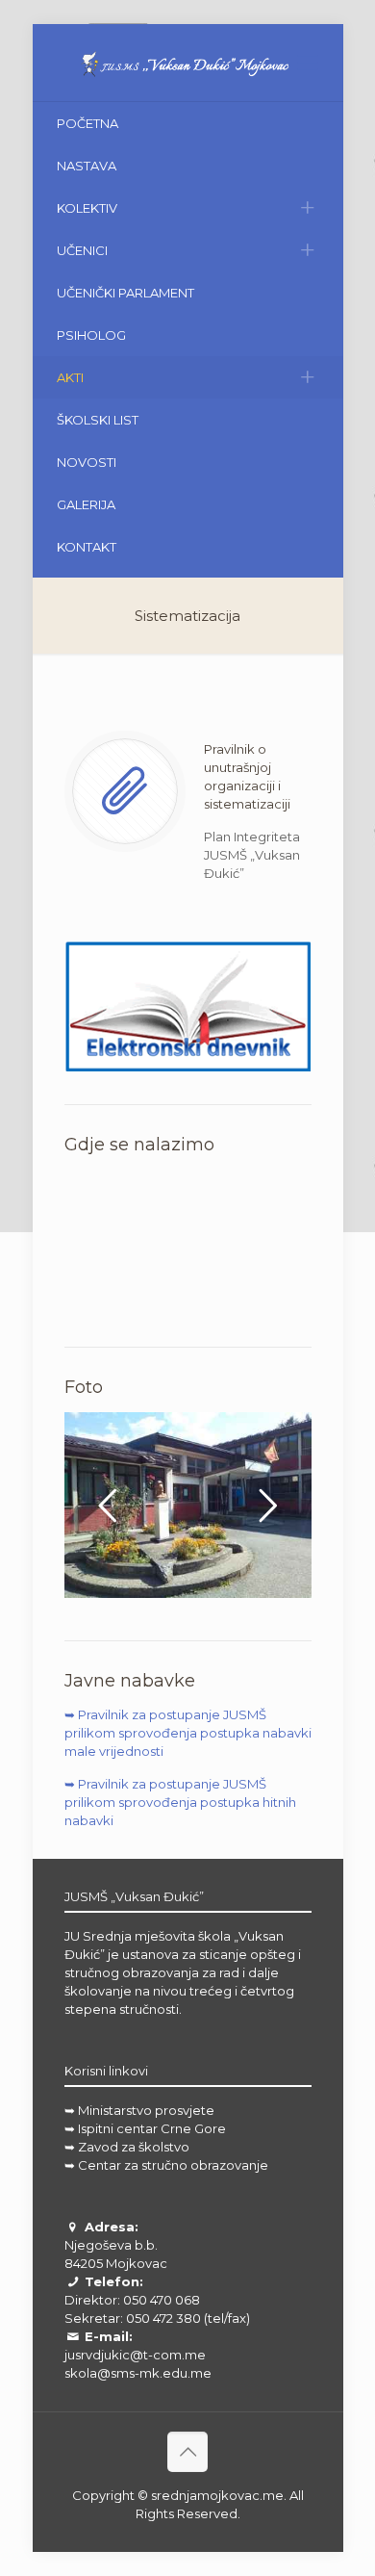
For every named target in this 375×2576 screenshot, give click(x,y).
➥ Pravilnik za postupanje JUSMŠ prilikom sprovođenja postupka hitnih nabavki (180, 1802)
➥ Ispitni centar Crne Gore (145, 2128)
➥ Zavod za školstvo (127, 2147)
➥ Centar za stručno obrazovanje (166, 2165)
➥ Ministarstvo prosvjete (139, 2110)
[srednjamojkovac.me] (188, 63)
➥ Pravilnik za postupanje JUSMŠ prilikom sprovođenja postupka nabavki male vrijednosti (188, 1733)
